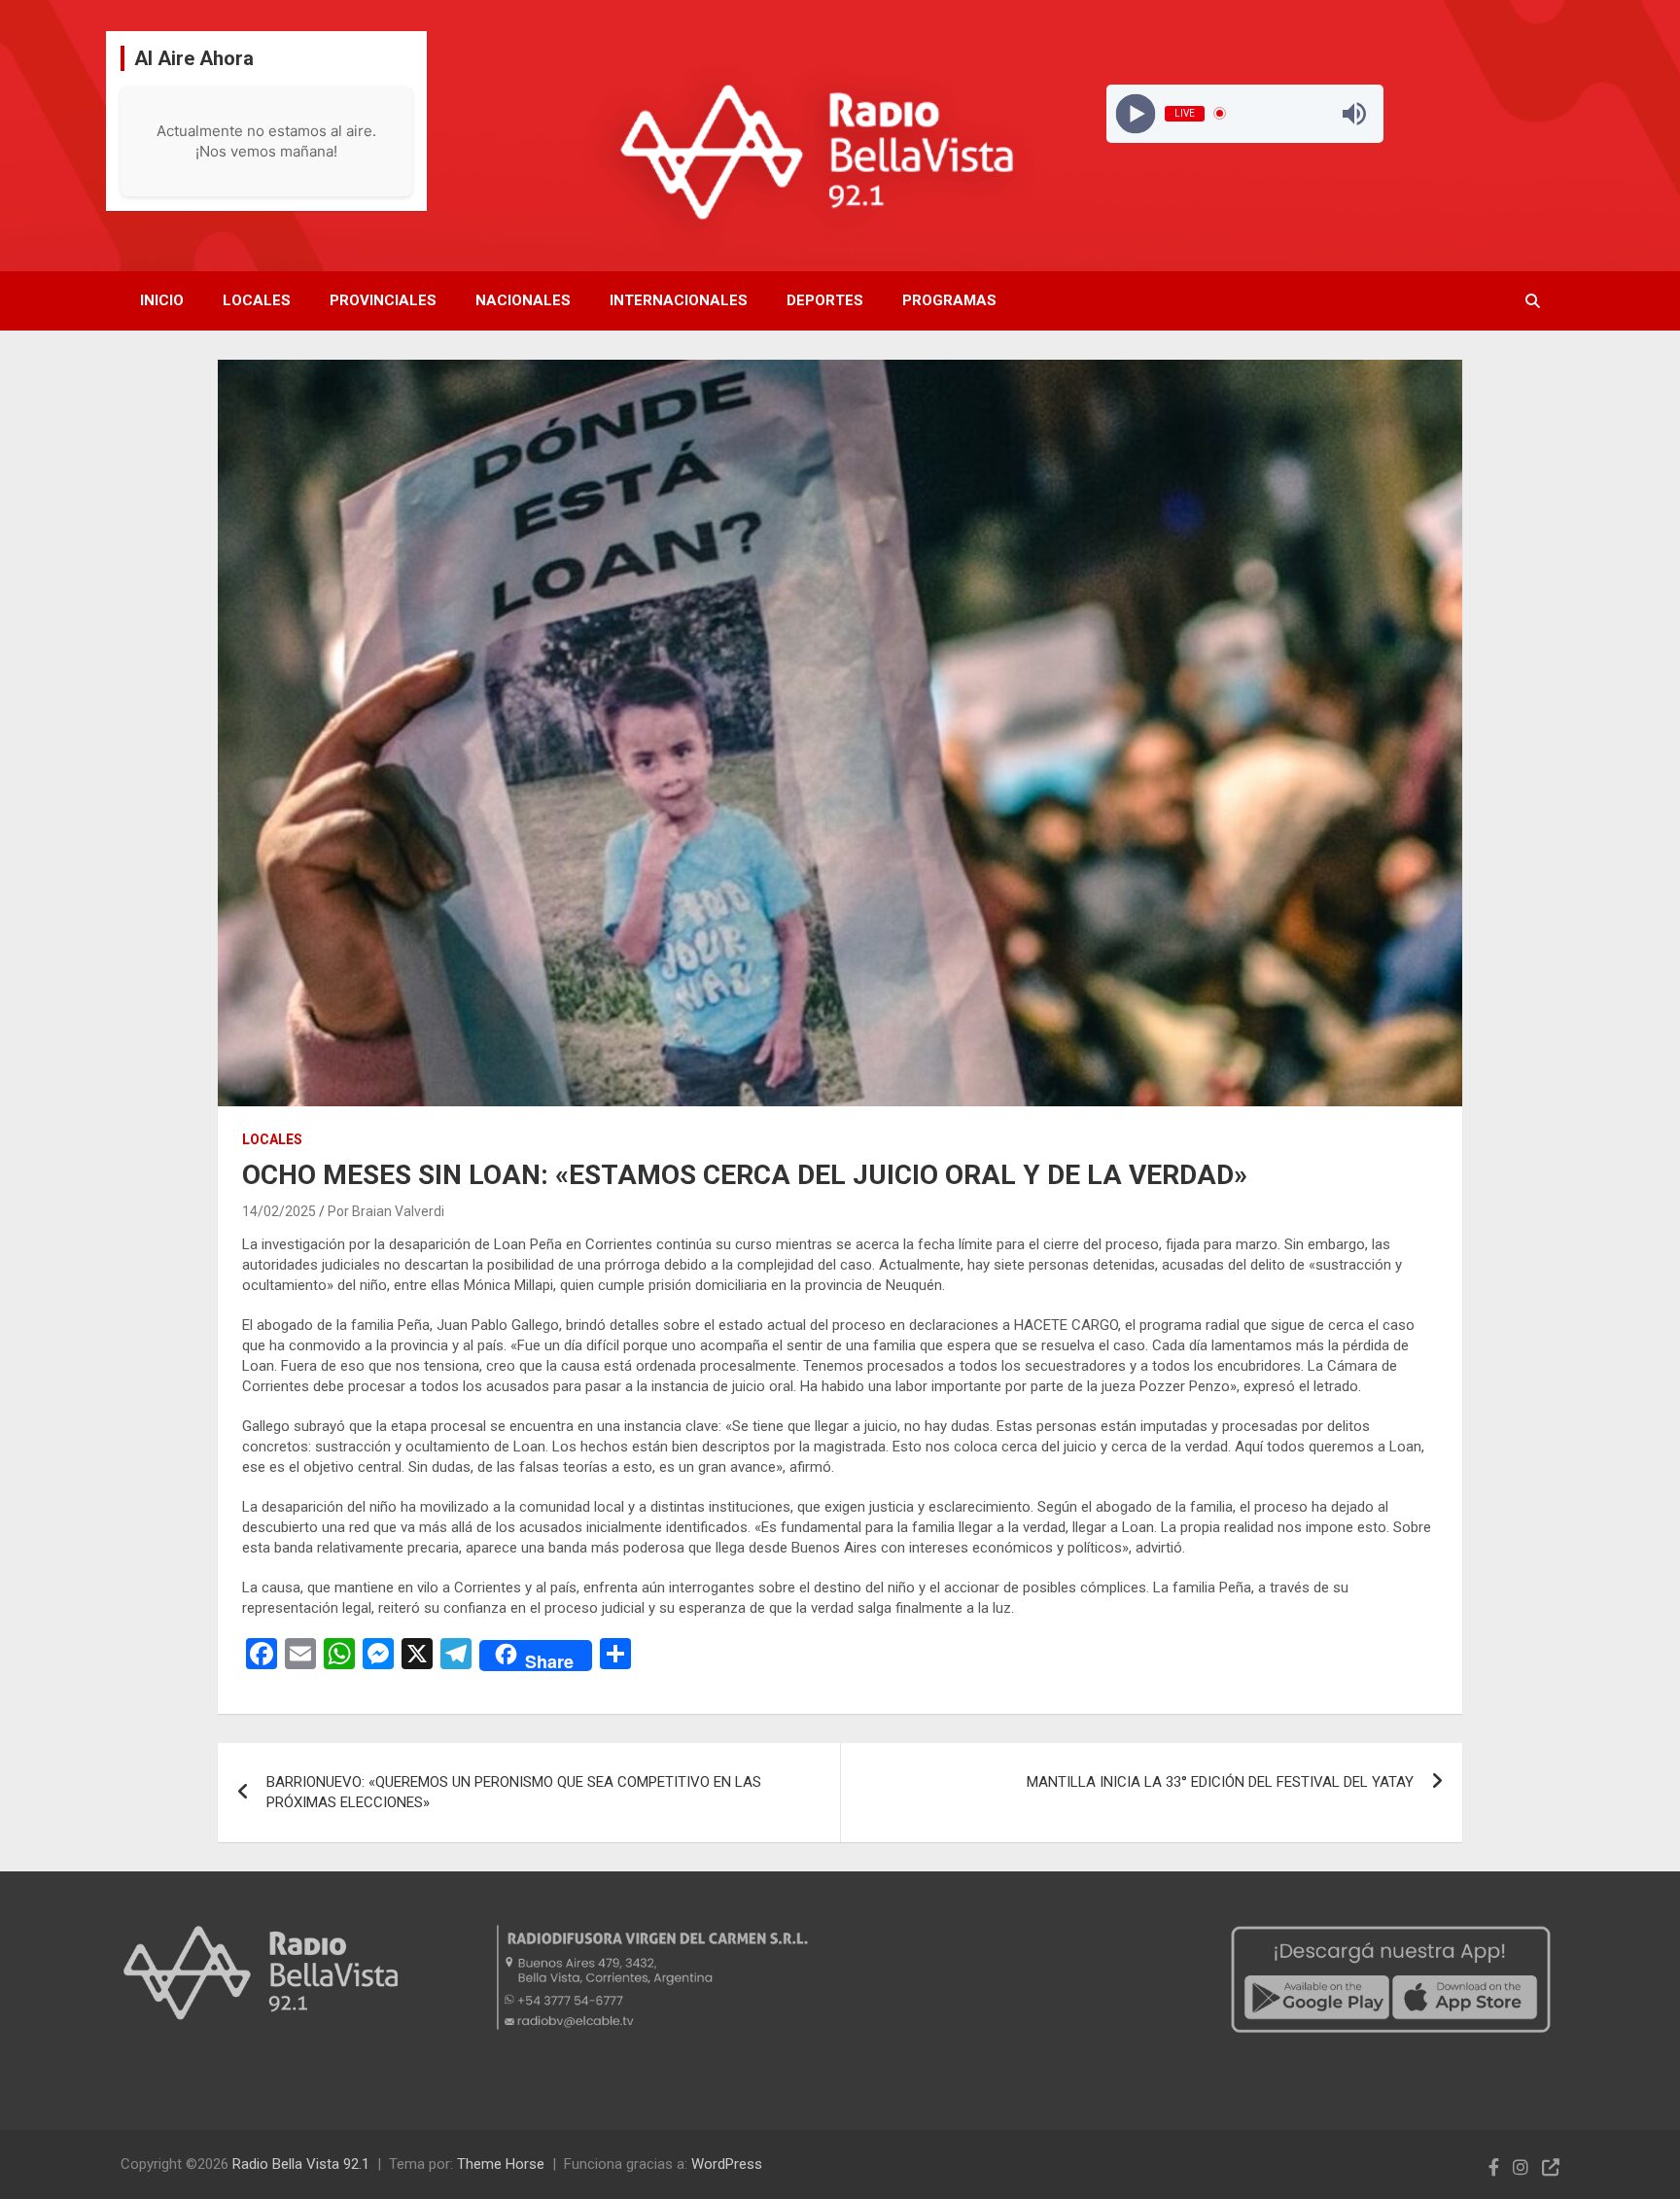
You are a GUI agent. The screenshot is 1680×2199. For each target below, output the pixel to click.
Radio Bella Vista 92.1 (301, 2164)
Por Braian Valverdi (386, 1211)
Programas (949, 300)
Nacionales (523, 300)
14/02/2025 (279, 1211)
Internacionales (679, 300)
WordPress (727, 2164)
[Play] (1136, 113)
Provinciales (383, 300)
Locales (257, 300)
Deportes (825, 300)
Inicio (162, 300)
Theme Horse (501, 2164)
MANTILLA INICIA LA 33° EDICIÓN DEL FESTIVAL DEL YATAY (1220, 1782)
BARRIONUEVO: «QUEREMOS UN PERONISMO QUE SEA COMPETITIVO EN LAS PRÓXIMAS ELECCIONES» (514, 1792)
